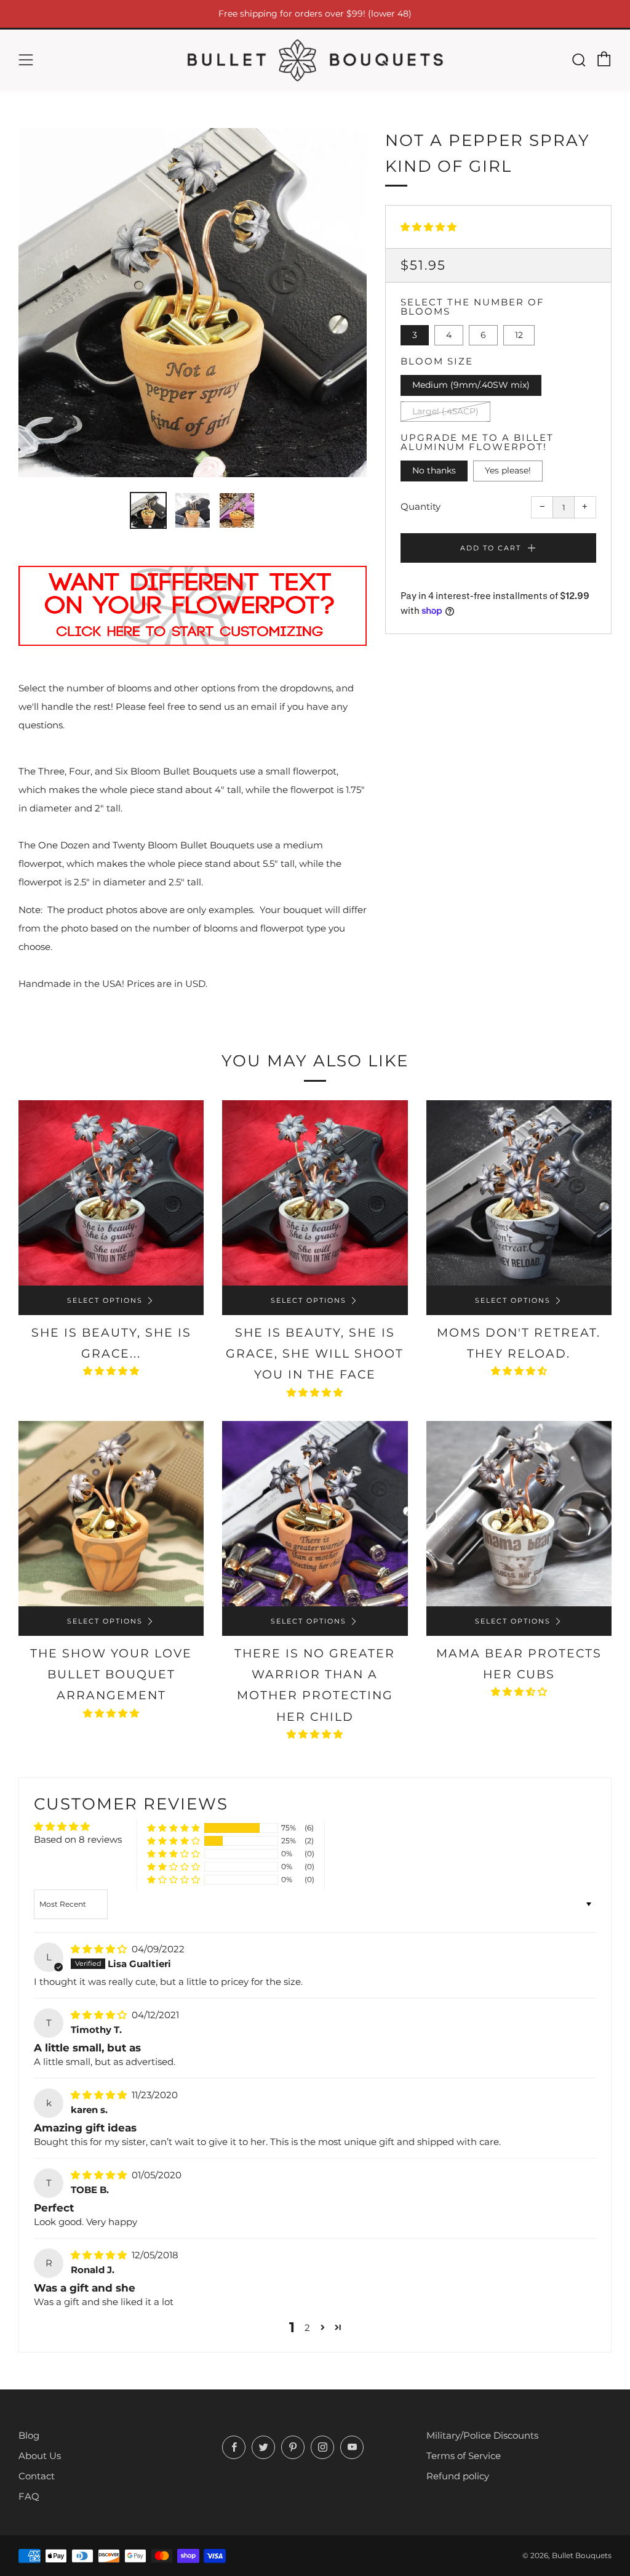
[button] (429, 227)
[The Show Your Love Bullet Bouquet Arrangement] (111, 1514)
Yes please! (508, 470)
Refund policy (458, 2476)
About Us (40, 2456)
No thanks (434, 470)
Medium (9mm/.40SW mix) (471, 385)
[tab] (148, 510)
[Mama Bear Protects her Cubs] (519, 1514)
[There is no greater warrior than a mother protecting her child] (315, 1514)
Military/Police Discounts (482, 2435)
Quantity (421, 506)
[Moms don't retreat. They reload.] (519, 1193)
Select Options (105, 1300)
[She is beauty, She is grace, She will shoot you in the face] (315, 1193)
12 (519, 335)
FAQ (29, 2496)
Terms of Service (464, 2456)
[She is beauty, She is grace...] (111, 1193)
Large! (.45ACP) (445, 411)
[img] (100, 1949)
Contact (37, 2476)
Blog (29, 2435)
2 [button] (307, 2328)
